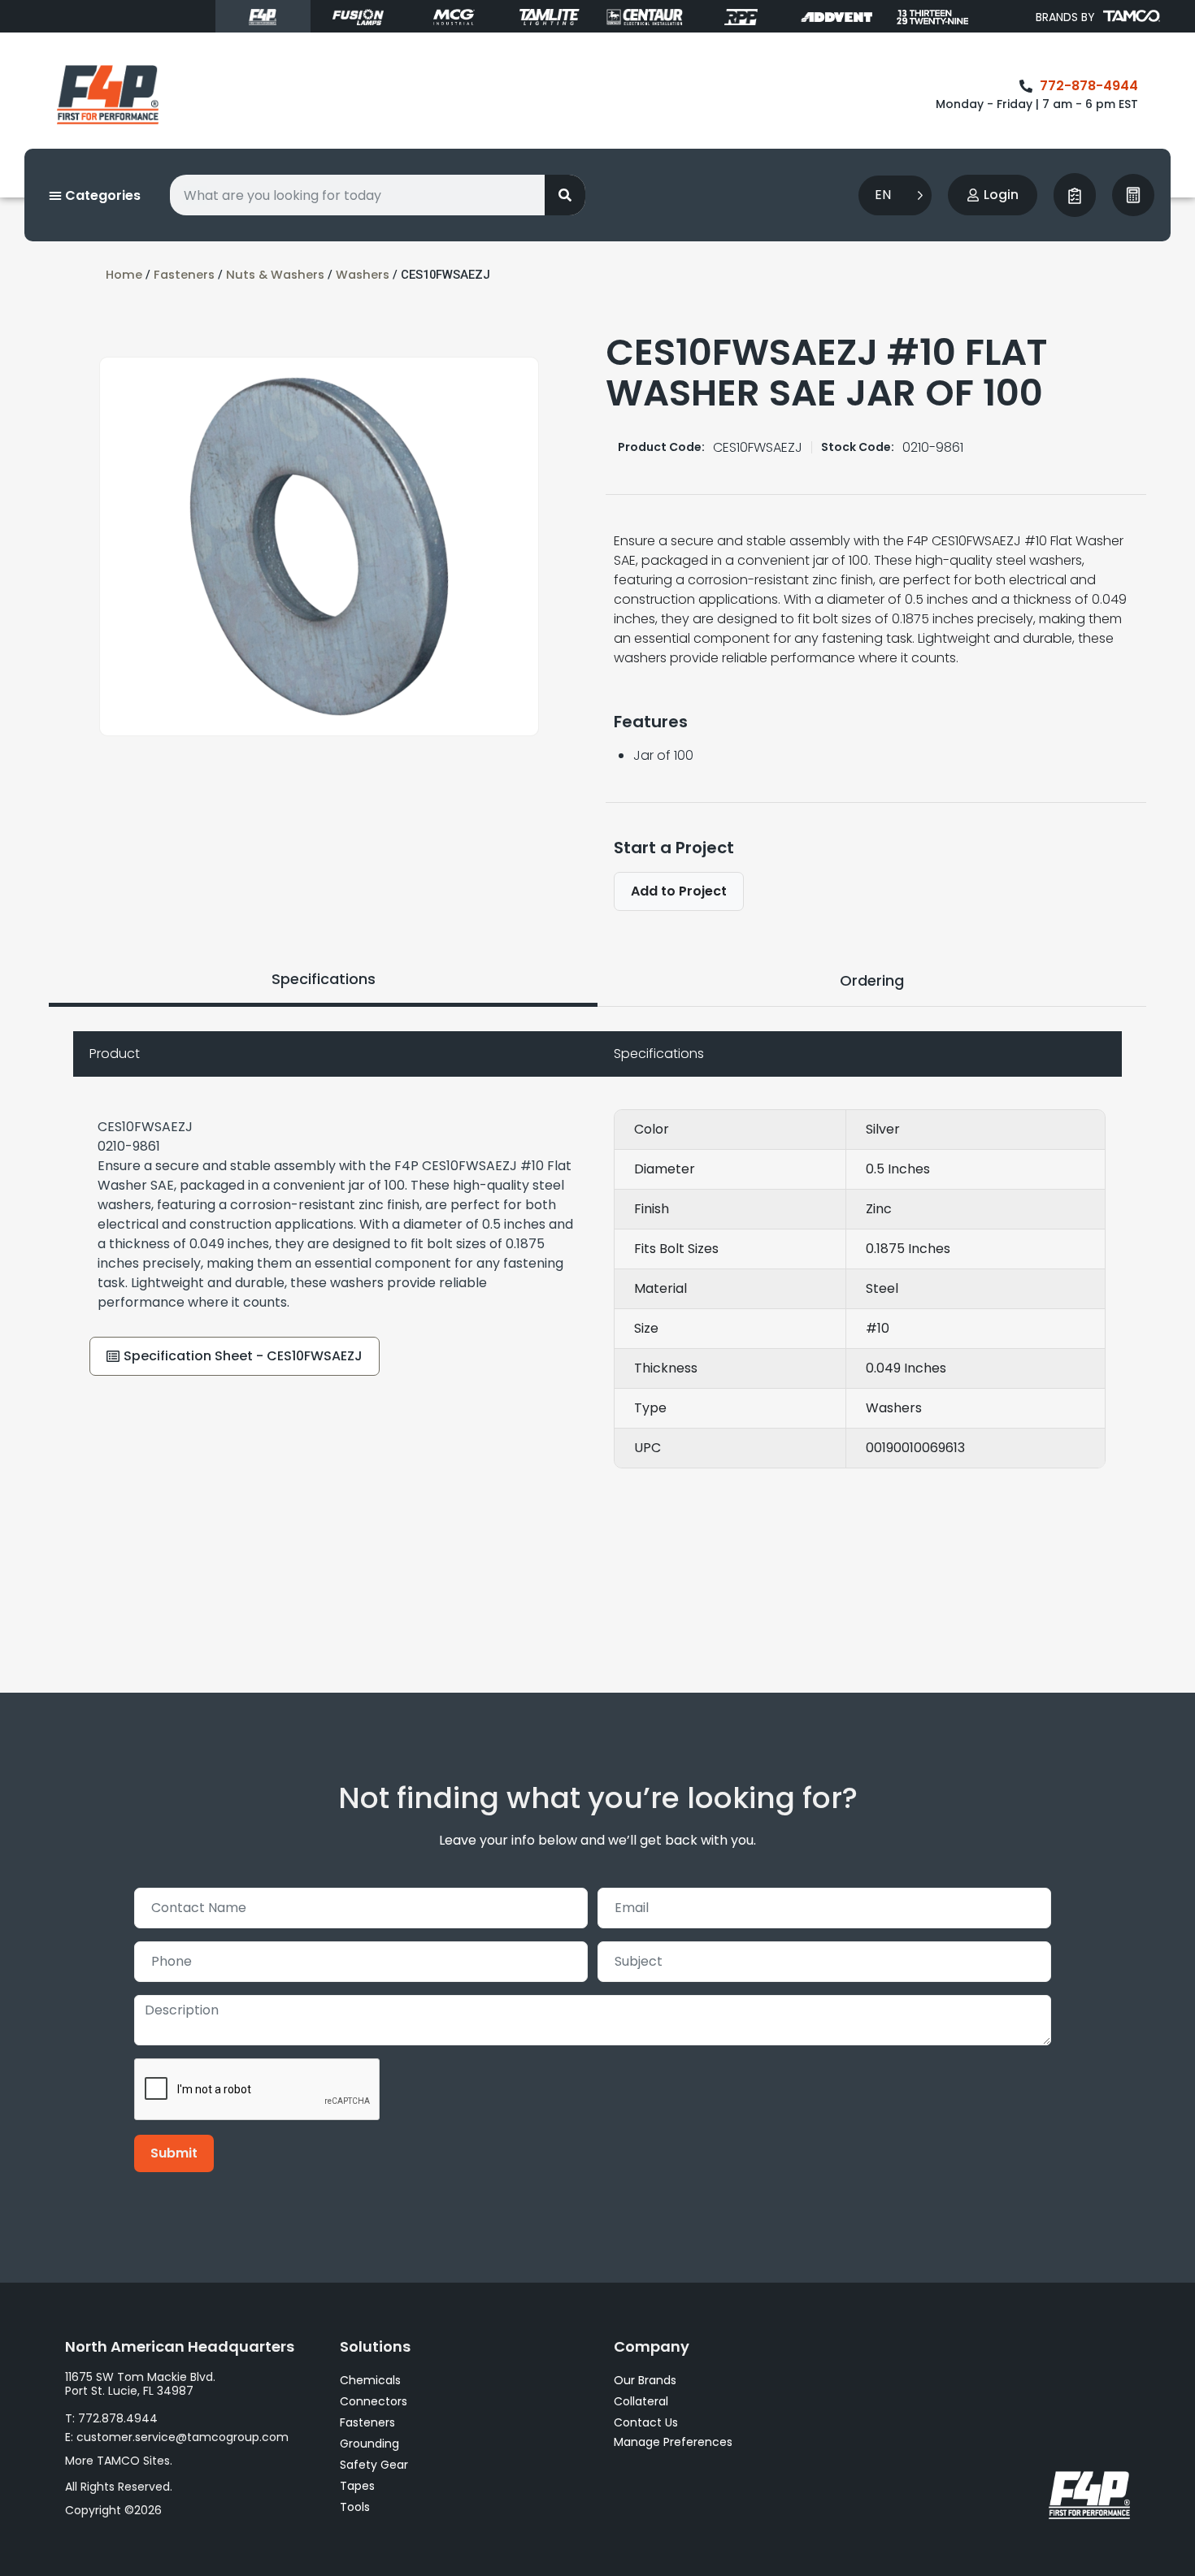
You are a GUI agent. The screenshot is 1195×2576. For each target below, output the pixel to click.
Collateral (641, 2401)
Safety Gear (374, 2465)
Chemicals (370, 2380)
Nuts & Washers (275, 275)
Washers (363, 275)
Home (124, 275)
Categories (101, 195)
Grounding (369, 2444)
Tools (355, 2507)
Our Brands (645, 2380)
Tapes (357, 2486)
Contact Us (646, 2422)
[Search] (565, 195)
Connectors (374, 2401)
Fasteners (184, 275)
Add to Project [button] (679, 891)
